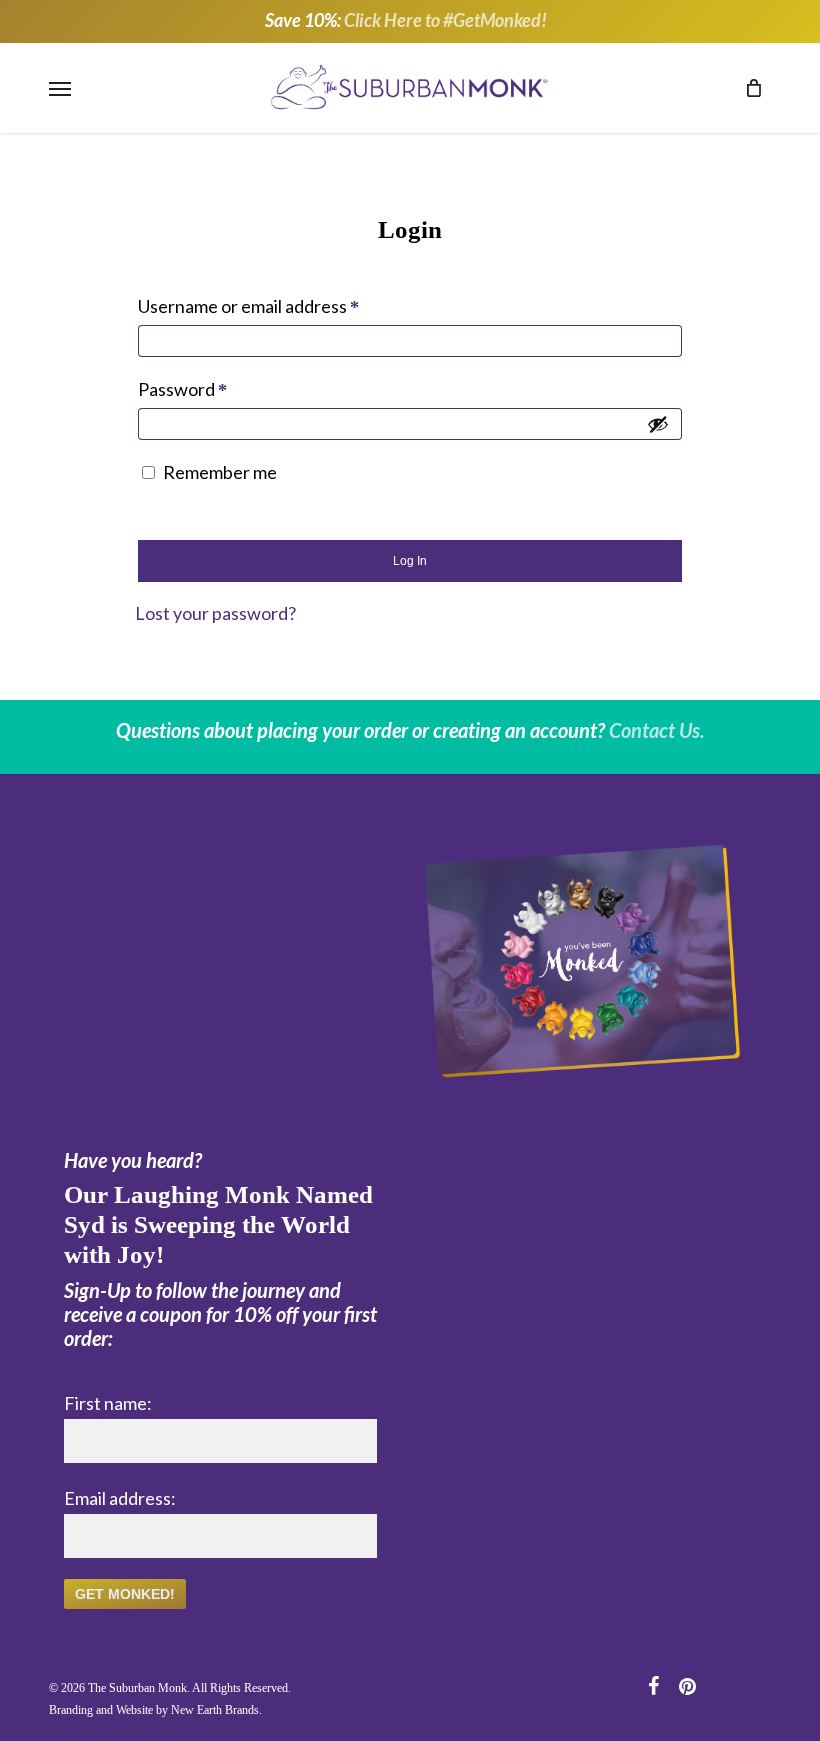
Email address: (120, 1499)
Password (218, 389)
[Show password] (658, 425)
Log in (410, 562)
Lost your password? (215, 614)
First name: (108, 1404)
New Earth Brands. (216, 1711)
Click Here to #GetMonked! (445, 20)
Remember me (220, 473)
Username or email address (284, 306)
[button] (60, 88)
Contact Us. (657, 731)
